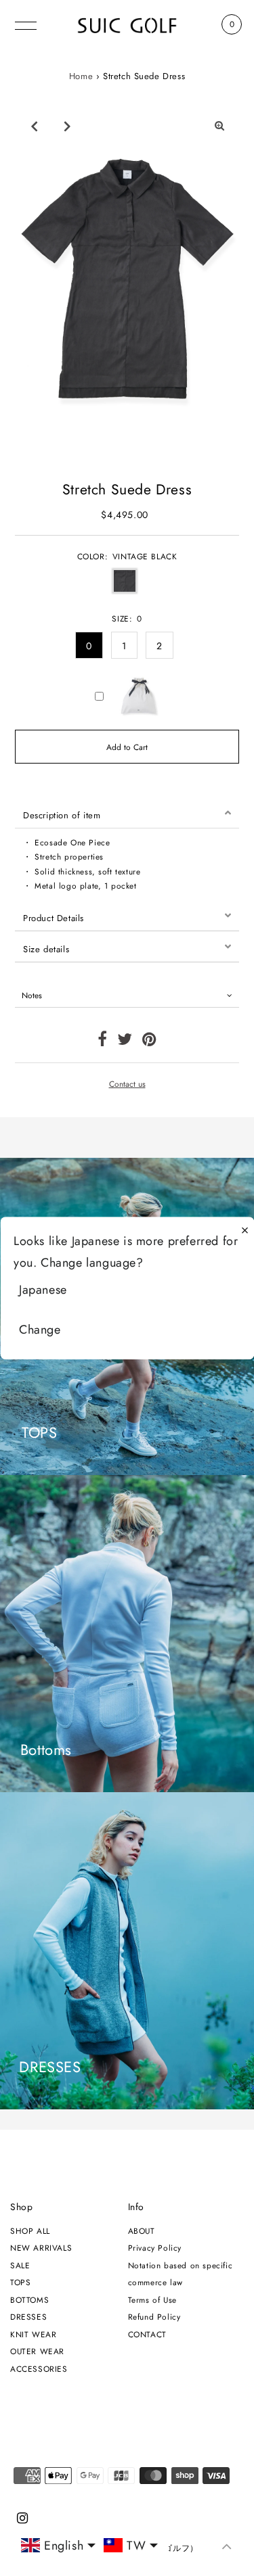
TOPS (20, 2282)
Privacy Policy (155, 2248)
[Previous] (35, 126)
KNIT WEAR (33, 2334)
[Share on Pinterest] (149, 1042)
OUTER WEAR (37, 2351)
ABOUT (142, 2231)
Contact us (127, 1084)
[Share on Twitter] (125, 1042)
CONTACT (147, 2334)
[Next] (68, 126)
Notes (32, 995)
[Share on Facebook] (103, 1042)
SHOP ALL (30, 2231)
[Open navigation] (26, 24)
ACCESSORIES (39, 2369)
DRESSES (28, 2317)
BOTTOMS (29, 2300)
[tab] (127, 813)
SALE (20, 2265)
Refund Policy (154, 2317)
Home (81, 76)
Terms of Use (152, 2300)
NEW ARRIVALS (41, 2248)
